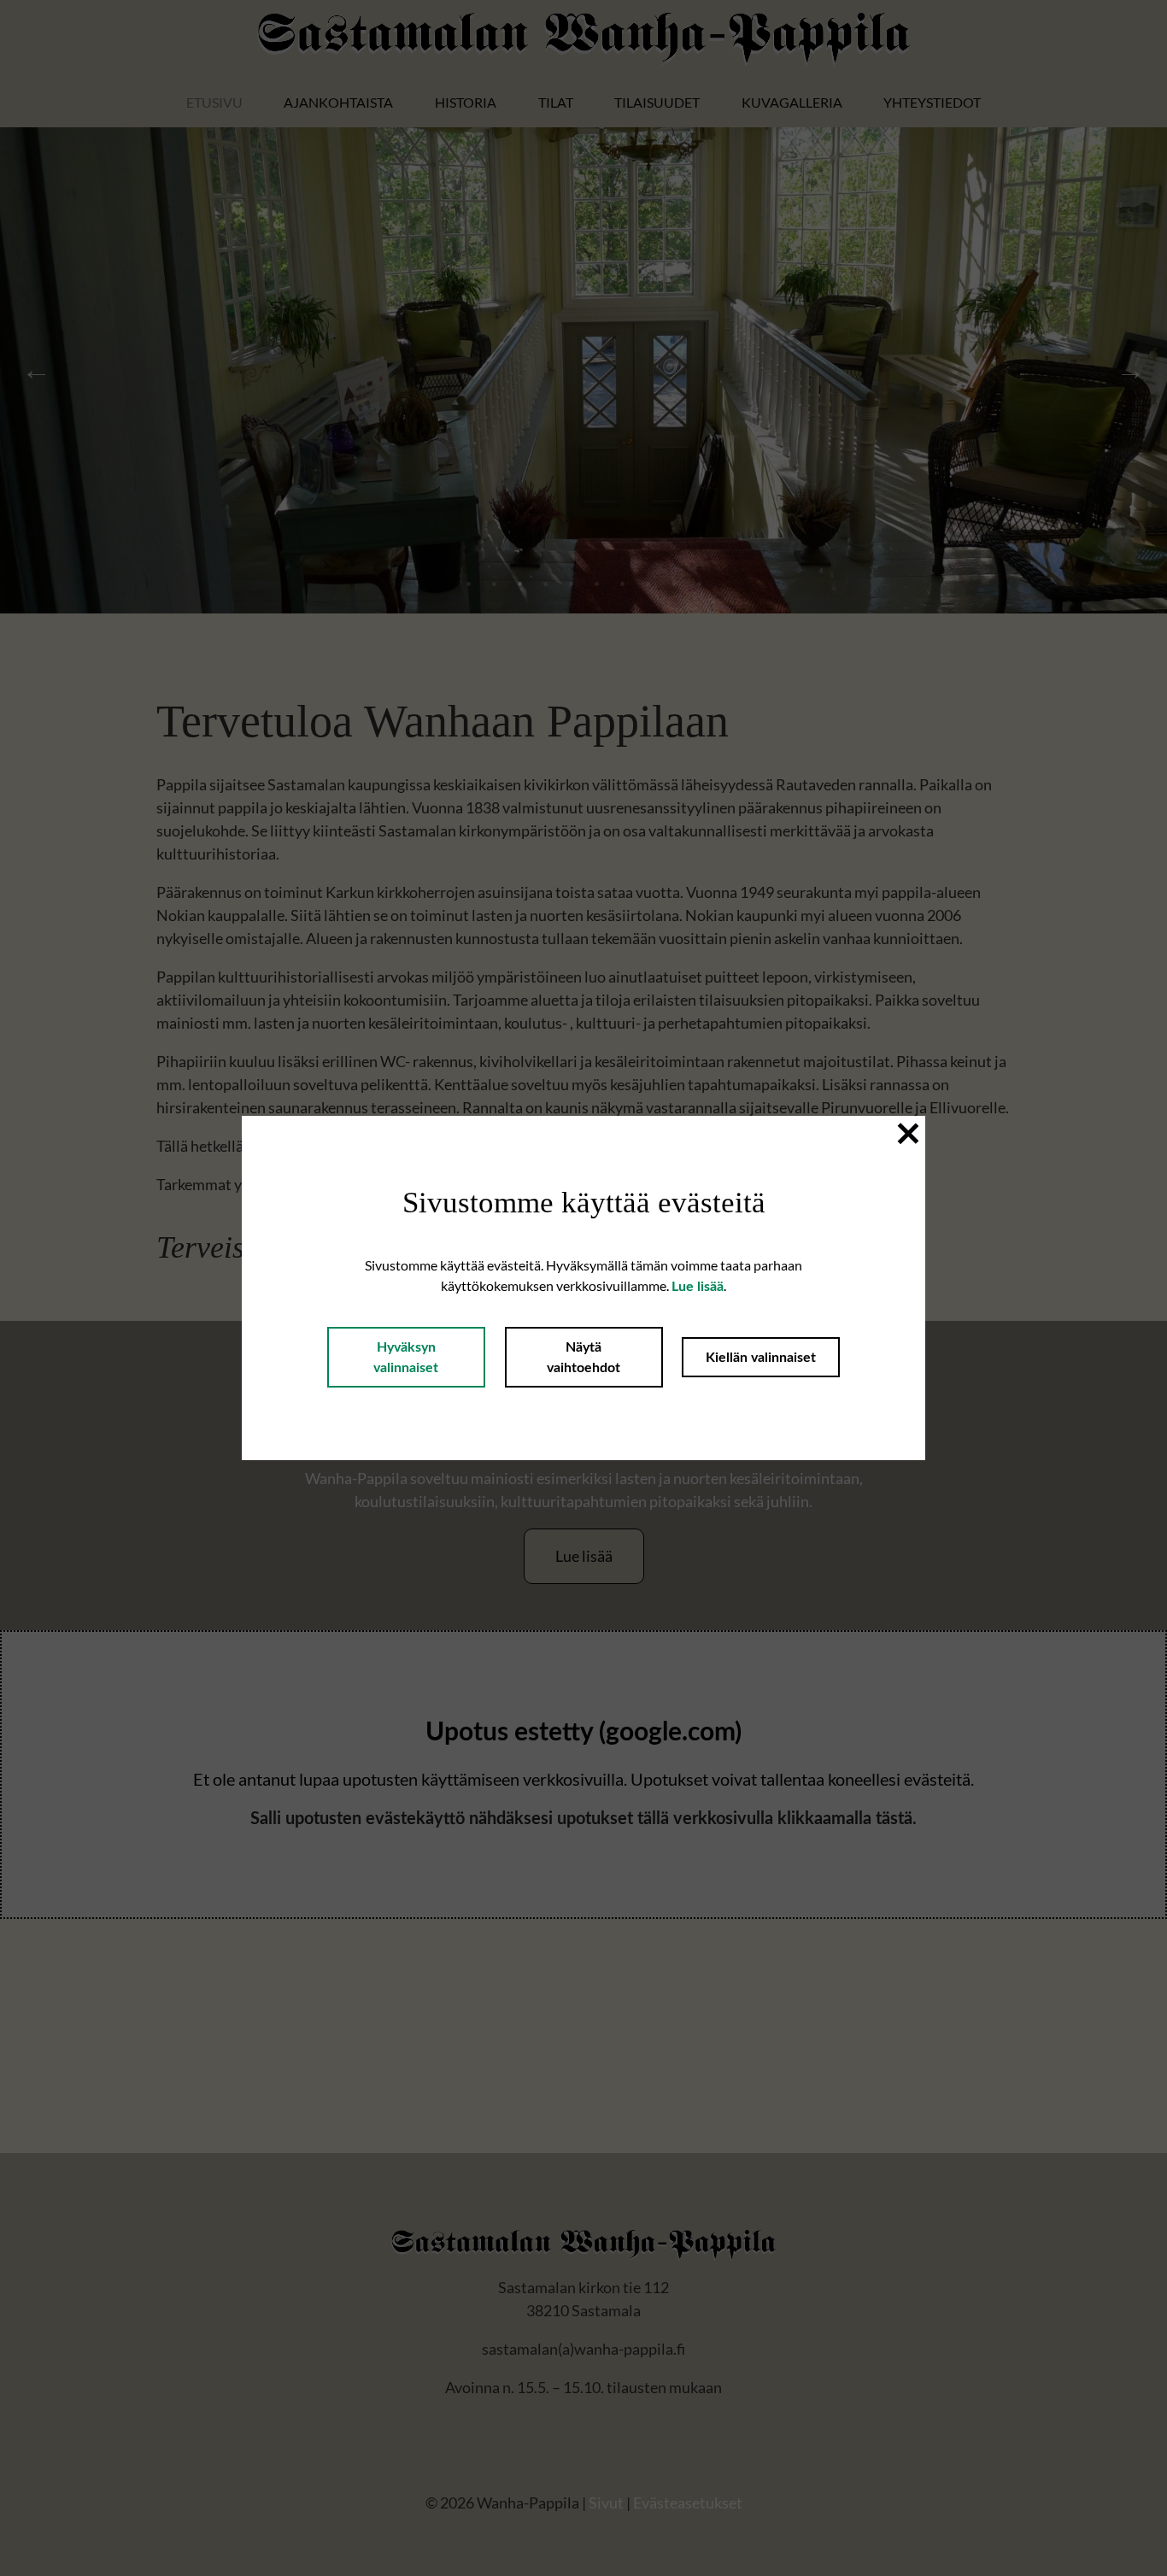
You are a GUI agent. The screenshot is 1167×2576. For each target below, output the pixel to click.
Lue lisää (698, 1287)
